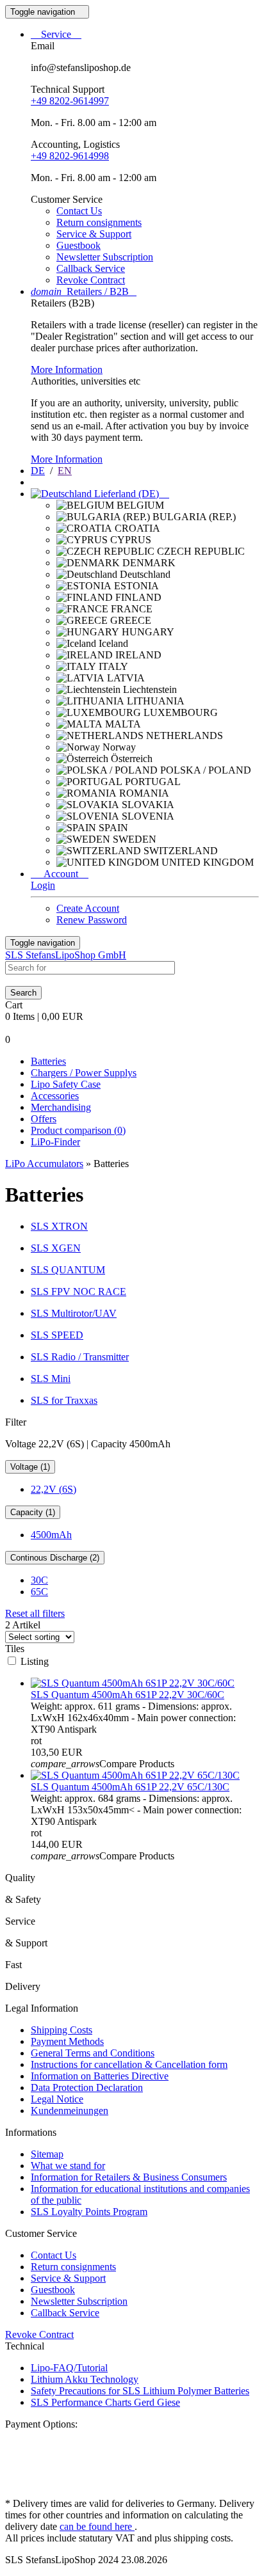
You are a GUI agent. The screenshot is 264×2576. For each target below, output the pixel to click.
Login (43, 885)
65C (39, 1592)
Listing (35, 1661)
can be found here (97, 2526)
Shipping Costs (62, 2030)
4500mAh (51, 1535)
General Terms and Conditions (93, 2053)
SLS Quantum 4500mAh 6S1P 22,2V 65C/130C (130, 1787)
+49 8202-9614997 (70, 101)
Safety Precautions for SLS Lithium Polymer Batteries (140, 2391)
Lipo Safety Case (66, 1084)
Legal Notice (57, 2099)
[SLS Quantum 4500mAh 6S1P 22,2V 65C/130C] (135, 1775)
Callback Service (91, 268)
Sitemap (47, 2154)
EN (65, 471)
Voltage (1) (30, 1467)
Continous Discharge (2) (55, 1558)
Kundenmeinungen (70, 2111)
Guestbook (78, 245)
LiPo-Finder (55, 1142)
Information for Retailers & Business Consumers (129, 2177)
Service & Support (94, 234)
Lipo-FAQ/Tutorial (69, 2368)
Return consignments (99, 222)
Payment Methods (67, 2041)
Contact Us (79, 211)
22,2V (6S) (54, 1489)
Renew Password (92, 920)
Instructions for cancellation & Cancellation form (129, 2064)
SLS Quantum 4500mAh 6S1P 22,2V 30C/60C (128, 1695)
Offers (44, 1119)
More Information (67, 370)
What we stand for (68, 2166)
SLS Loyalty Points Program (89, 2212)
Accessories (55, 1096)
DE (38, 471)
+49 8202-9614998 (70, 156)
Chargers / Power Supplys (84, 1073)
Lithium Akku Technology (85, 2379)
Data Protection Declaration (87, 2087)
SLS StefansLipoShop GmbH (66, 955)
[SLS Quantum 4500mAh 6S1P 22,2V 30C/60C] (133, 1683)
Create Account (88, 908)
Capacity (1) (33, 1512)
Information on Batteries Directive (100, 2076)
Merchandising (61, 1107)
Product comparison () (78, 1130)
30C (39, 1580)
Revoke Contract (91, 280)
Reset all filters (35, 1613)
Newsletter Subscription (105, 257)
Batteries (48, 1061)
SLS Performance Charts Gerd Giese (105, 2402)
